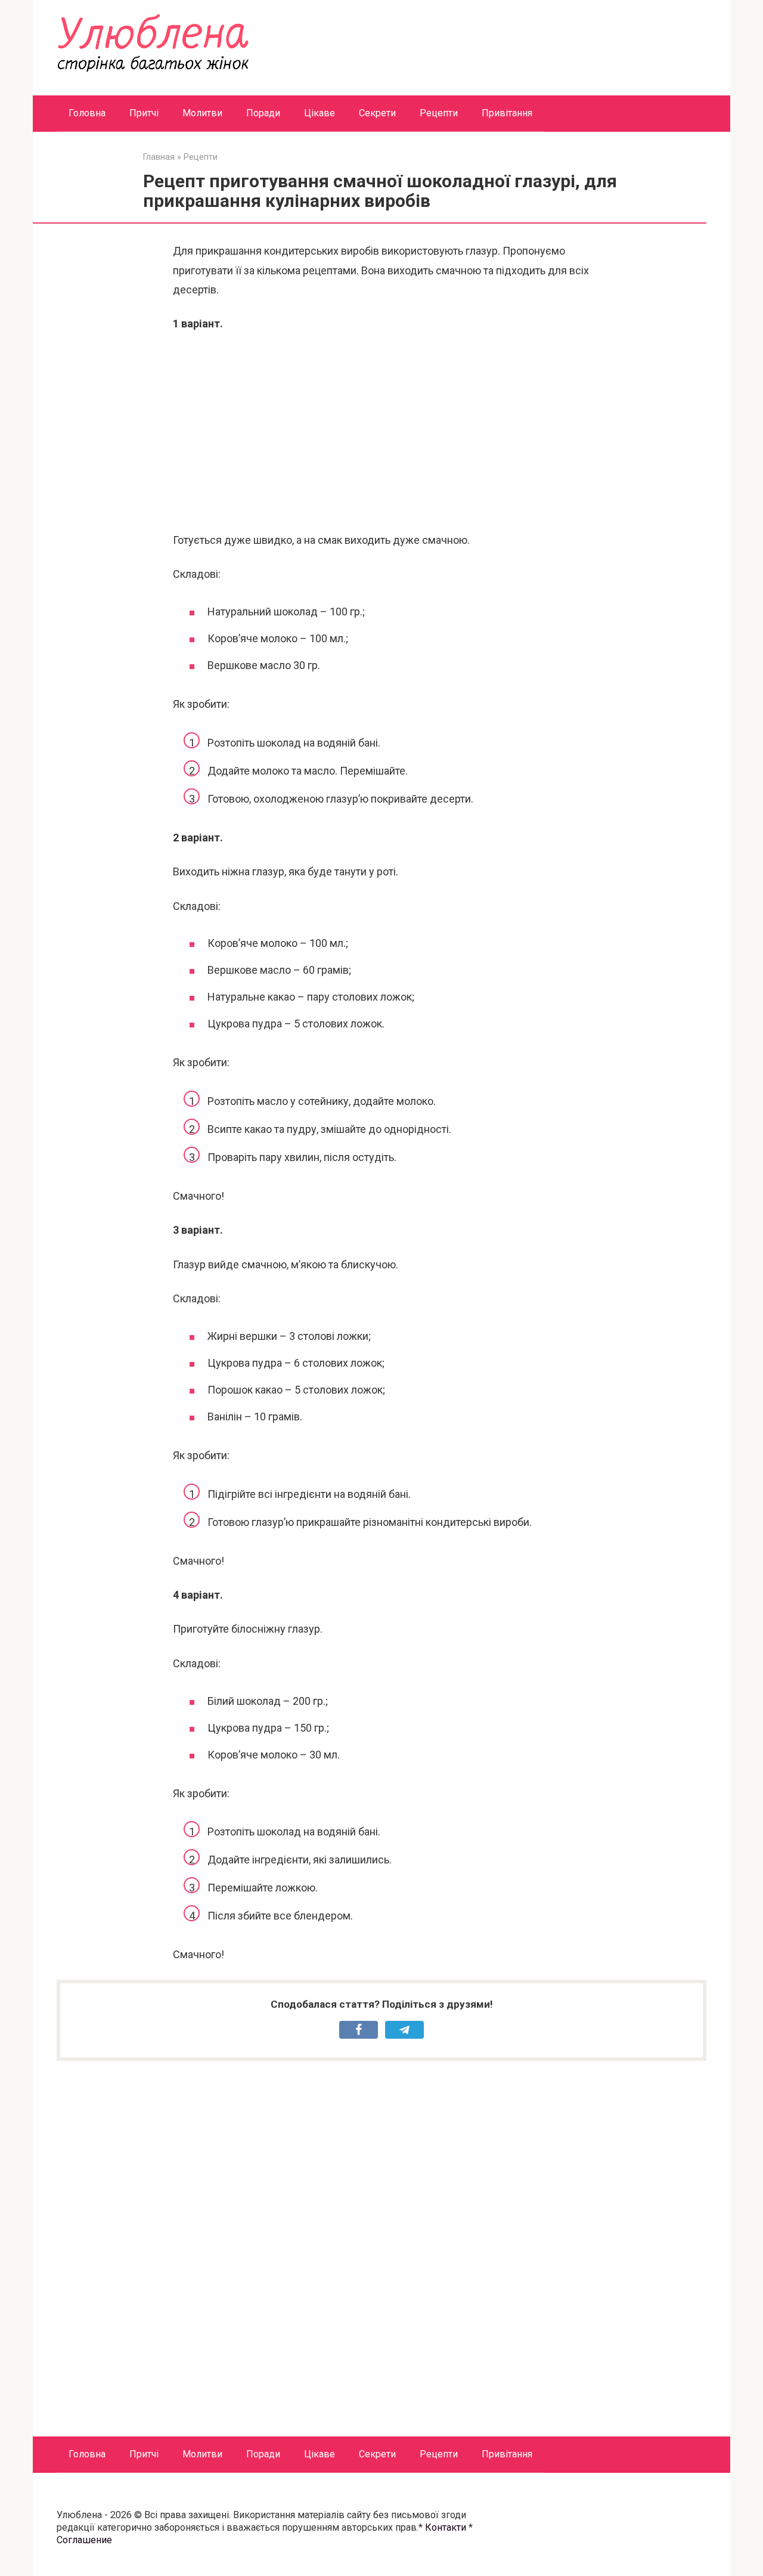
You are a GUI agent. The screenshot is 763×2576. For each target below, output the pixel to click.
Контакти (446, 2527)
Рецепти (439, 113)
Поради (263, 113)
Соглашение (84, 2540)
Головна (87, 113)
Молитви (202, 113)
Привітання (507, 113)
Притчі (144, 113)
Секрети (377, 113)
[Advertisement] (381, 432)
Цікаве (320, 113)
